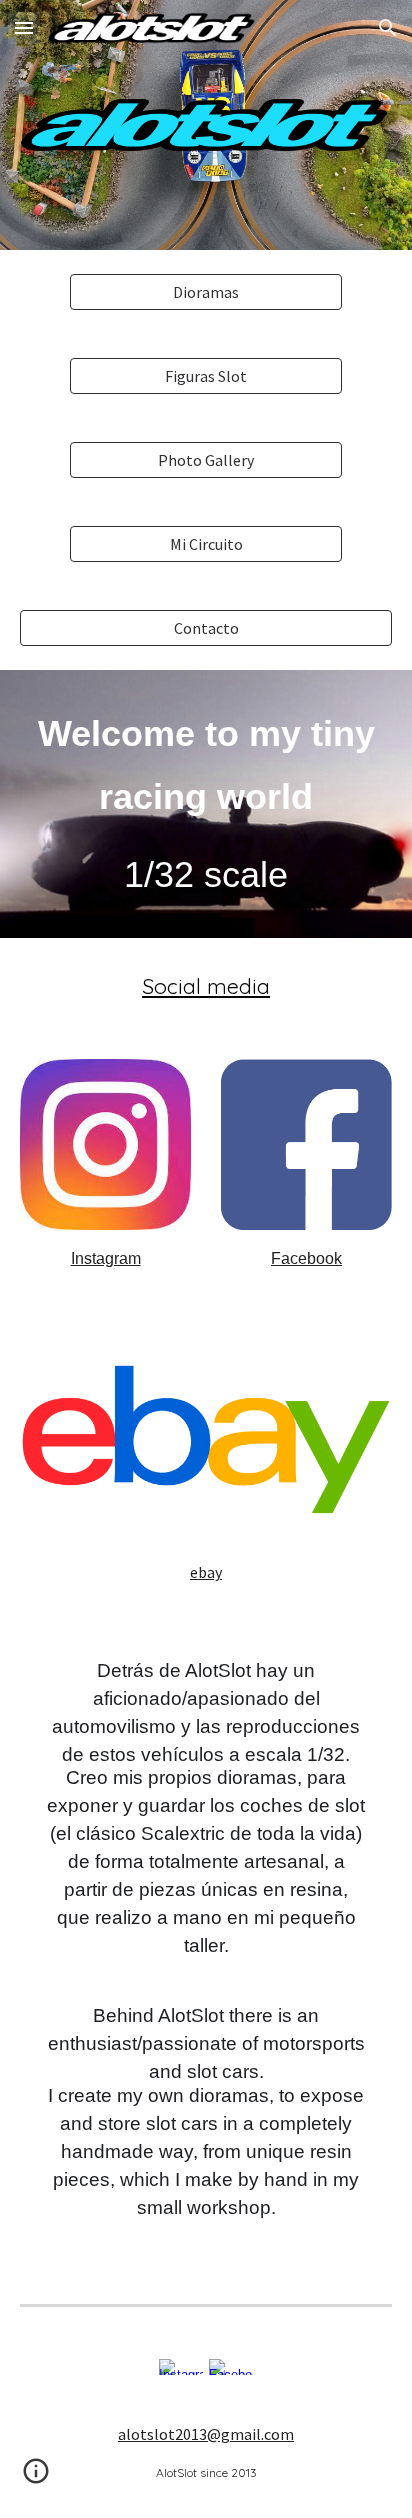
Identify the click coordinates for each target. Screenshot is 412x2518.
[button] (24, 27)
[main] (206, 804)
